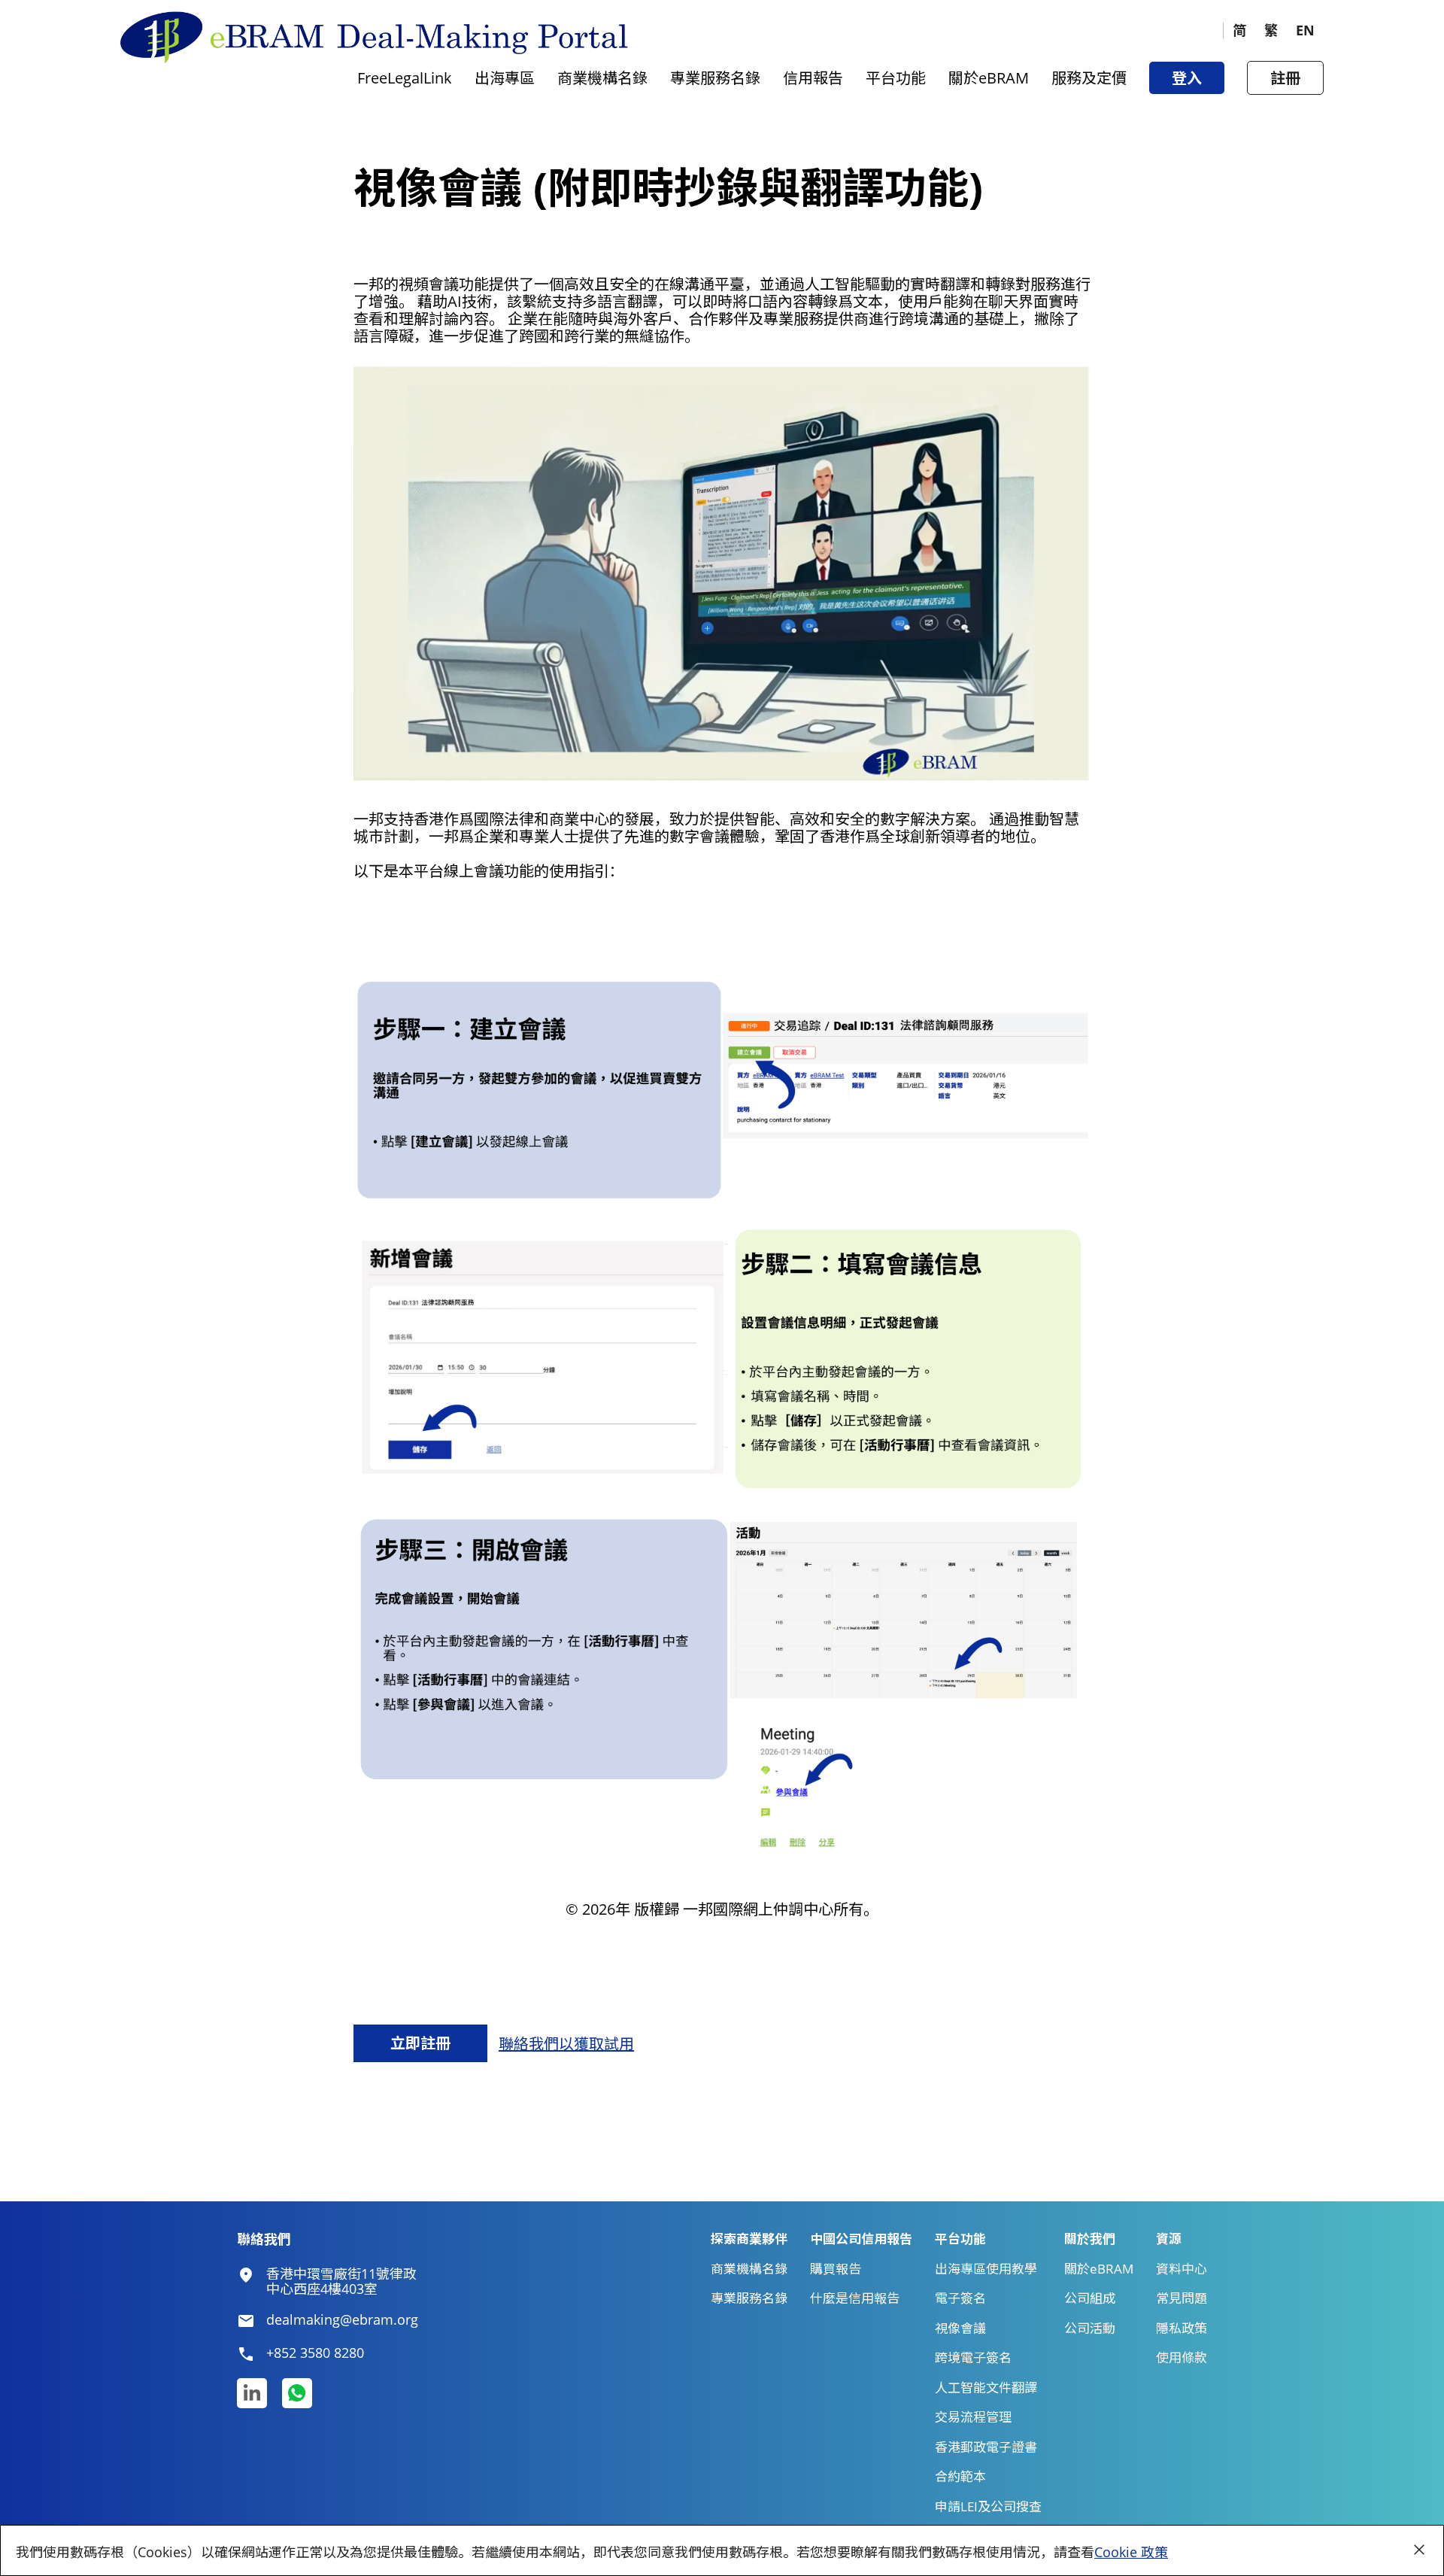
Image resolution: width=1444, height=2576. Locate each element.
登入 (1187, 78)
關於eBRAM (989, 78)
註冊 (1285, 78)
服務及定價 (1089, 78)
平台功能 (896, 78)
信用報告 (813, 78)
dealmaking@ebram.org (342, 2320)
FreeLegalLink (405, 78)
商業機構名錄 (602, 78)
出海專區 (505, 78)
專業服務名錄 (715, 78)
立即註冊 (420, 2043)
